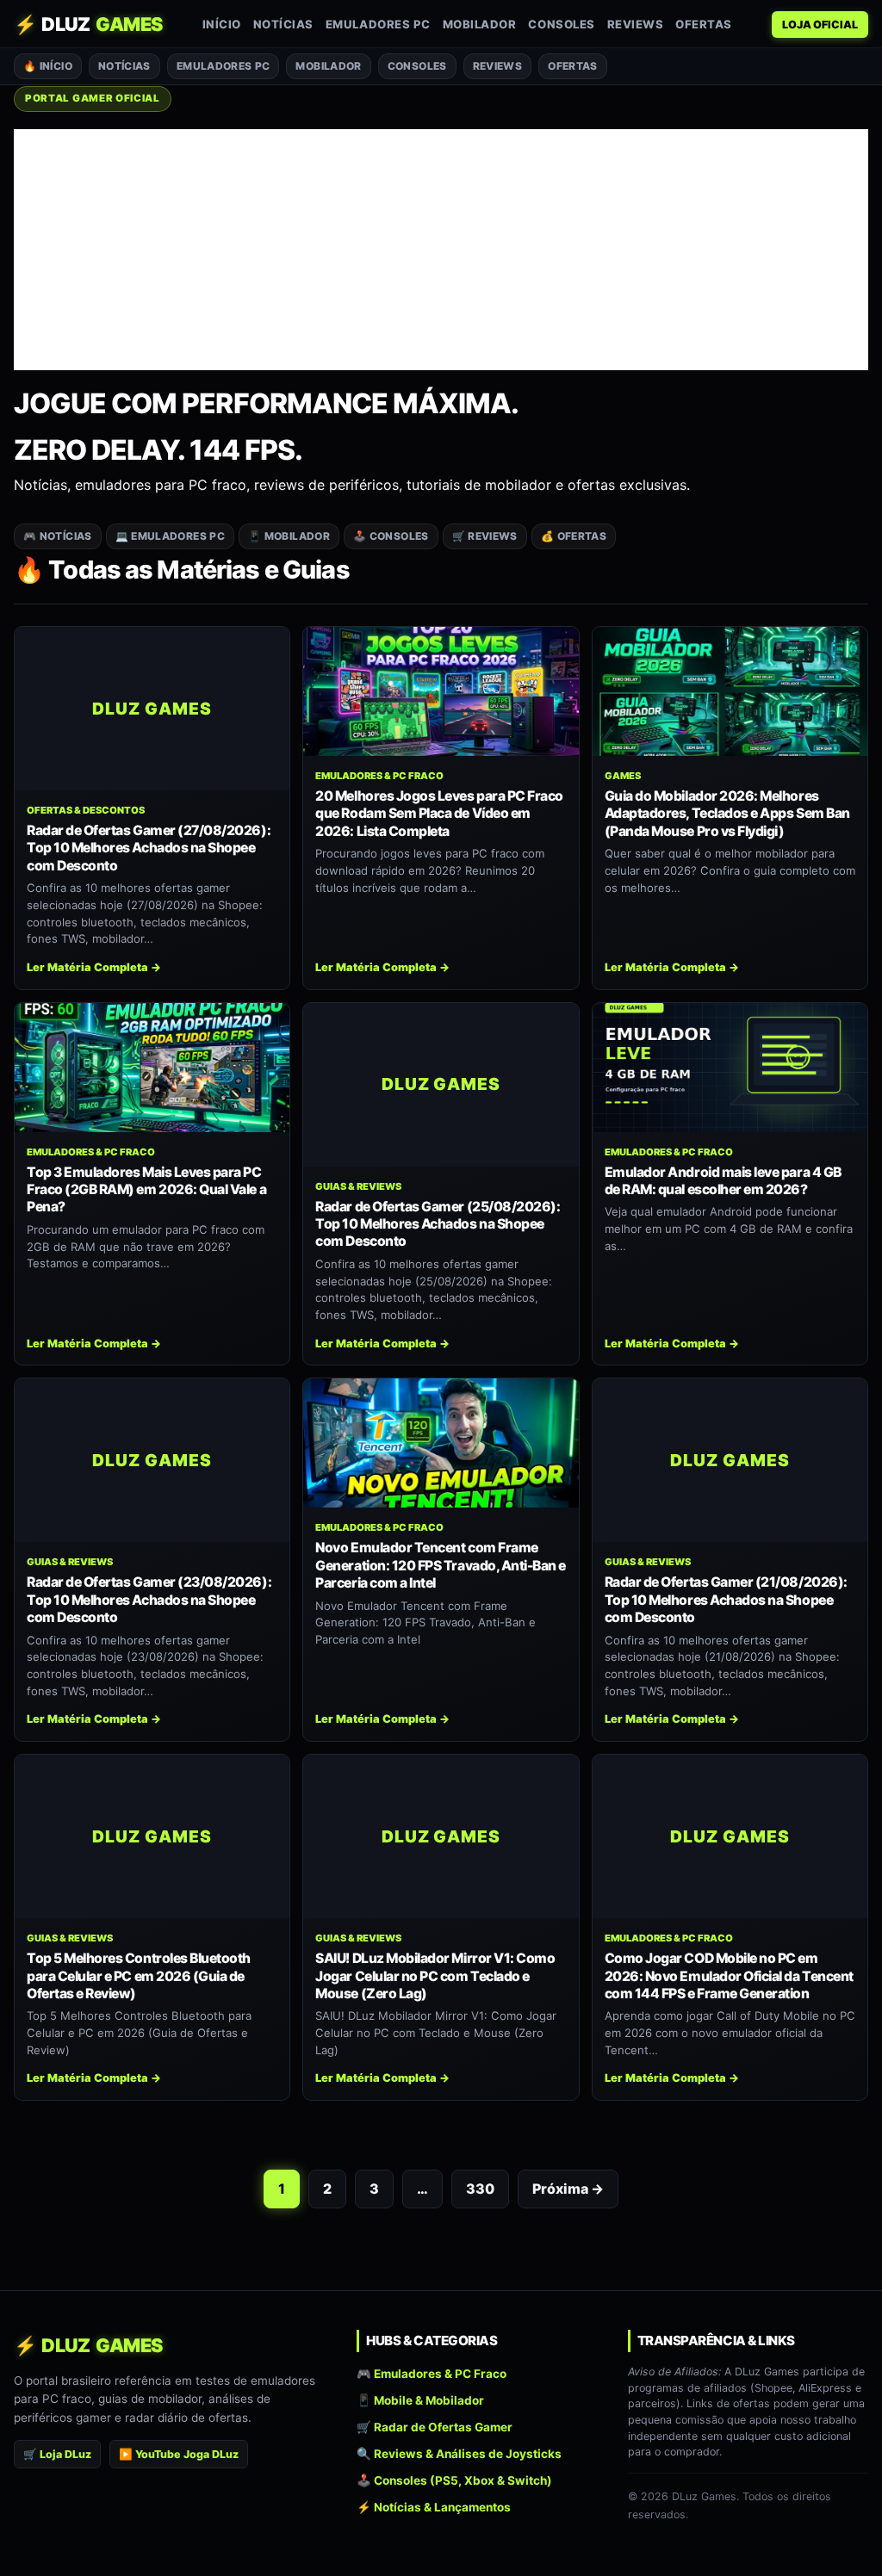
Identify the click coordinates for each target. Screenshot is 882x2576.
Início (222, 24)
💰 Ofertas (574, 536)
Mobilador (480, 24)
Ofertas (704, 24)
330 (480, 2189)
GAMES (623, 776)
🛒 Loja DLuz (57, 2454)
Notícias (283, 24)
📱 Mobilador (289, 536)
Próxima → (568, 2189)
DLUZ (88, 24)
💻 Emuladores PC (170, 536)
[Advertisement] (441, 250)
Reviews (636, 24)
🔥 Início (48, 66)
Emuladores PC (378, 24)
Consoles (561, 24)
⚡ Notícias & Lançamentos (434, 2508)
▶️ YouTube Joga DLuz (179, 2454)
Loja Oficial (820, 25)
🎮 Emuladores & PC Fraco (432, 2374)
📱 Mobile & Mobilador (420, 2400)
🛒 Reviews (485, 536)
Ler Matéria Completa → (94, 967)
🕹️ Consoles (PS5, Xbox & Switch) (454, 2481)
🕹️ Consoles (391, 536)
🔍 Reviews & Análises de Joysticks (459, 2454)
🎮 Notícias (58, 536)
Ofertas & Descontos (86, 810)
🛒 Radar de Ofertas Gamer (435, 2427)
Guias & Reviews (358, 1186)
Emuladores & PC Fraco (379, 776)
